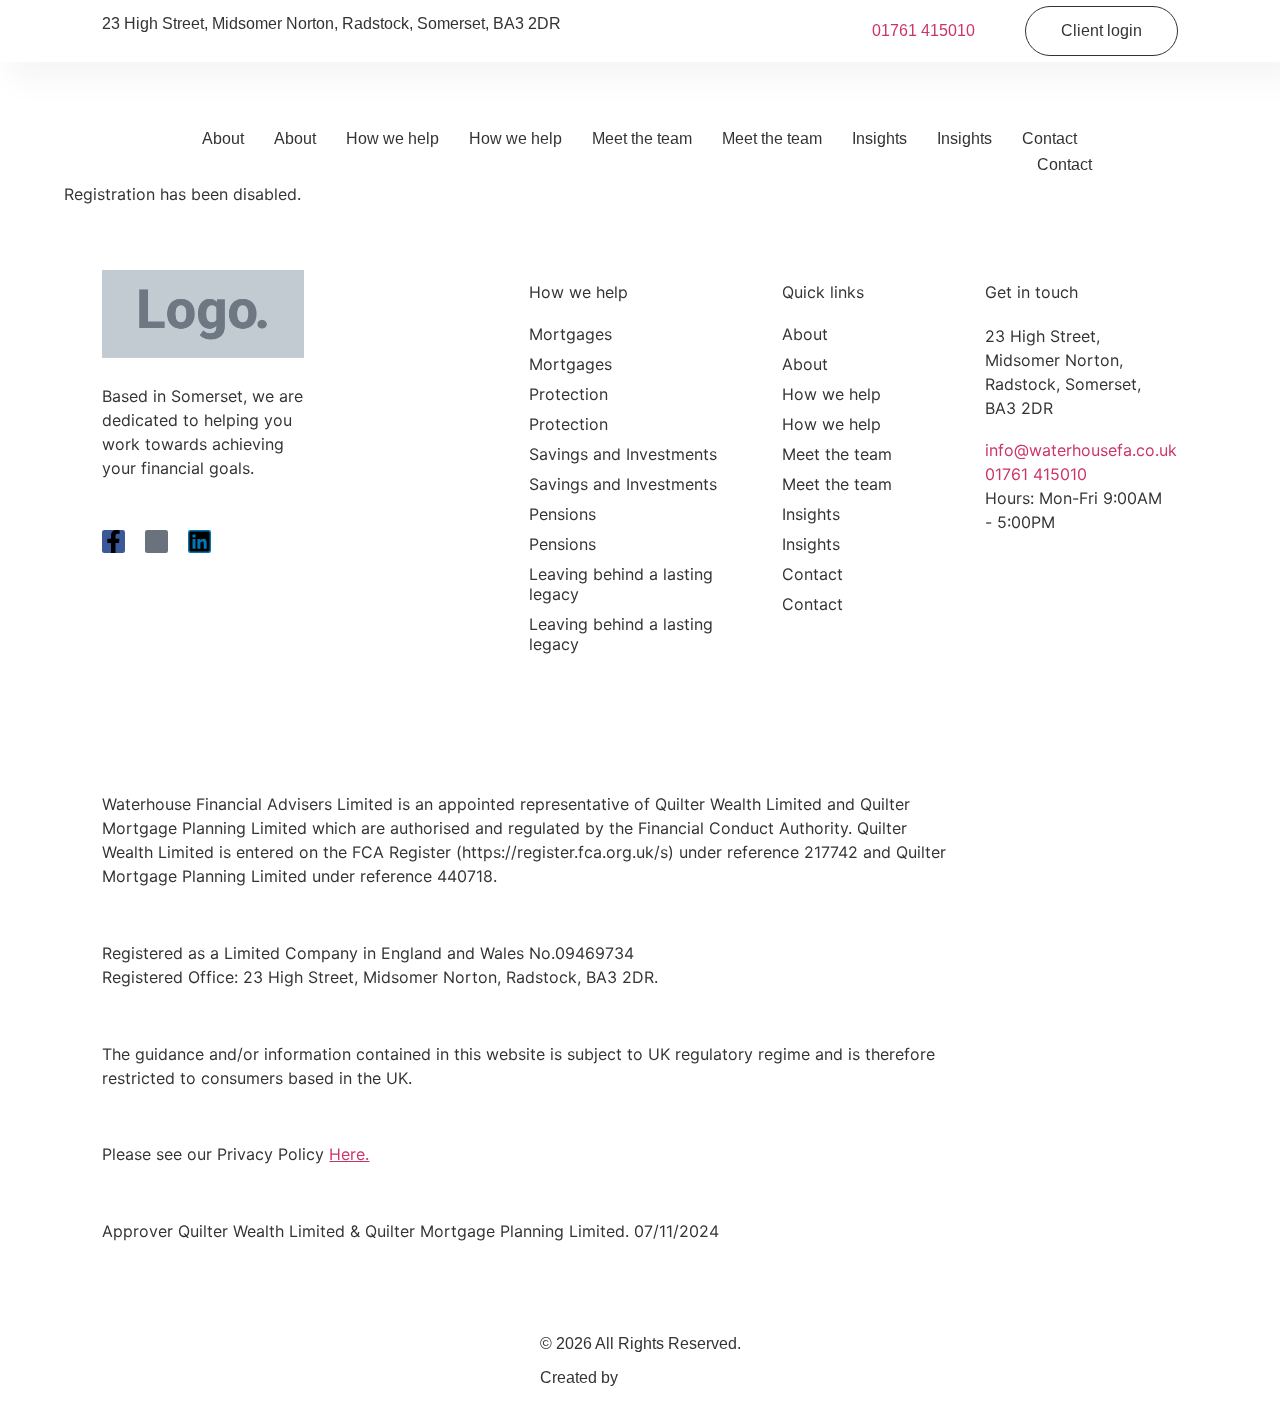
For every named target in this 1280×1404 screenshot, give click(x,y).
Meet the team (642, 138)
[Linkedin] (199, 541)
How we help (392, 138)
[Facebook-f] (113, 541)
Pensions (562, 514)
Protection (568, 394)
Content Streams (681, 1377)
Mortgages (570, 334)
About (223, 138)
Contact (1049, 138)
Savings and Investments (623, 454)
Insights (879, 138)
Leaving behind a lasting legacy (621, 584)
